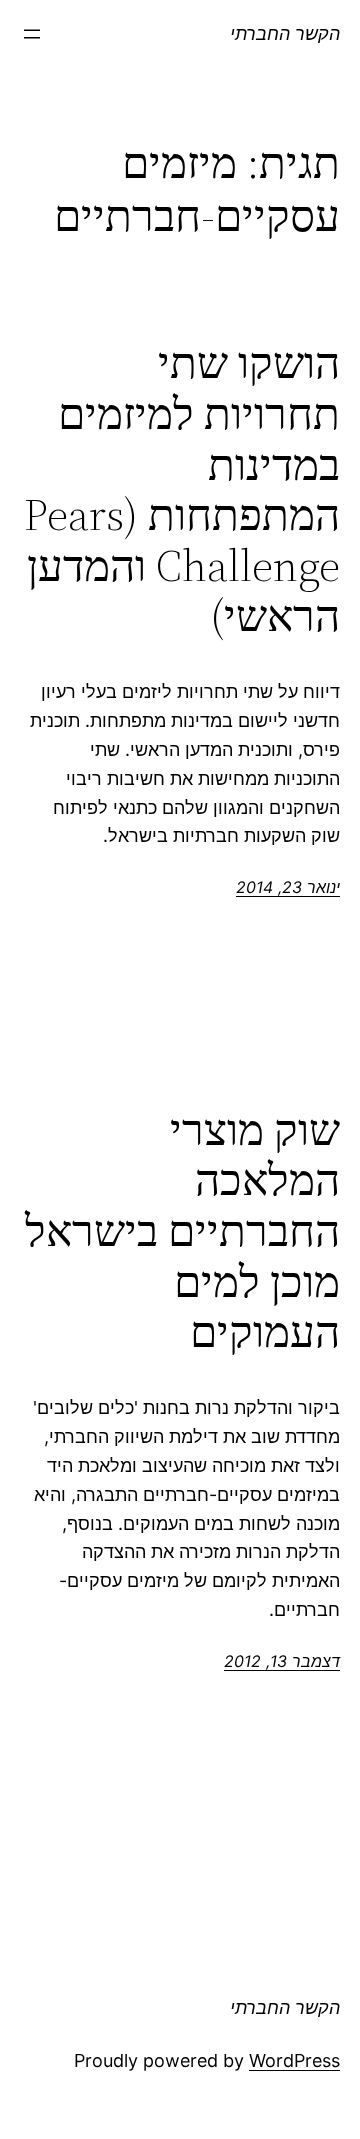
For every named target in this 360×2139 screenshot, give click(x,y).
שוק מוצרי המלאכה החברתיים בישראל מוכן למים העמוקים (182, 1231)
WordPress (294, 2060)
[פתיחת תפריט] (32, 34)
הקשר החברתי (285, 33)
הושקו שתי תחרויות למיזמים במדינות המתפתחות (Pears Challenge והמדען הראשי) (182, 490)
